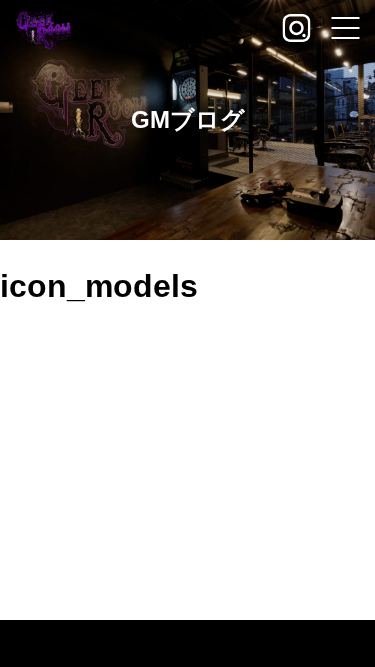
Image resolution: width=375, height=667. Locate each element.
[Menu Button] (345, 30)
